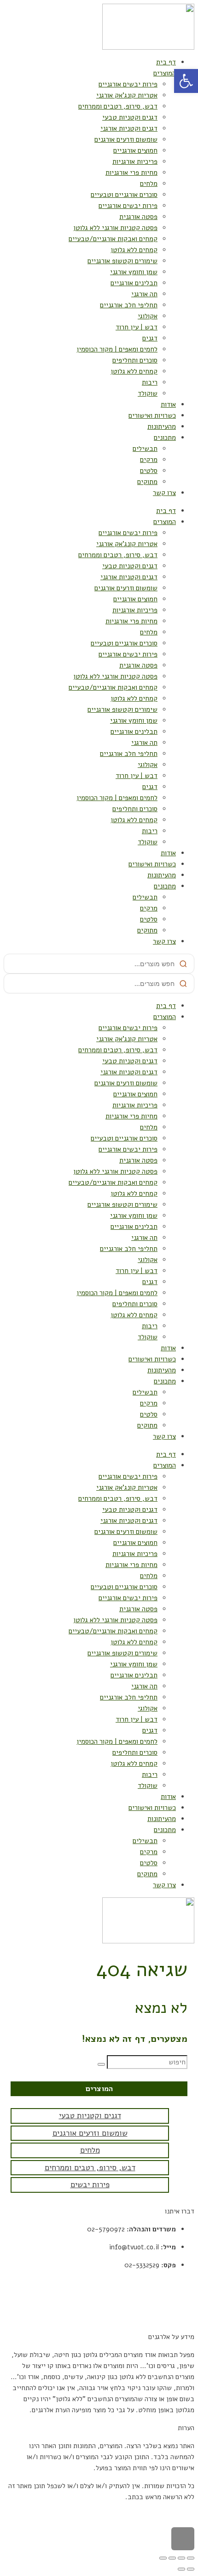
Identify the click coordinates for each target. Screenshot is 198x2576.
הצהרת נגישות (175, 2319)
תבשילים (145, 449)
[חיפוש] (101, 2064)
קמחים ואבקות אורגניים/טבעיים (113, 239)
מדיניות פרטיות (173, 2301)
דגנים (150, 338)
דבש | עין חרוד (137, 327)
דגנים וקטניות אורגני (129, 128)
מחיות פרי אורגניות (131, 173)
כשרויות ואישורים (152, 415)
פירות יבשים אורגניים (128, 84)
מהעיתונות (162, 426)
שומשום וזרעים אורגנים (126, 139)
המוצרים (165, 73)
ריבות (150, 382)
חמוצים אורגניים (135, 150)
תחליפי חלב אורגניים (129, 305)
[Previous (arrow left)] (191, 2569)
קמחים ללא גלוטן (134, 250)
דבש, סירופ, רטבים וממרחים (118, 106)
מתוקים (147, 482)
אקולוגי (148, 316)
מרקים (149, 460)
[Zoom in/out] (163, 2558)
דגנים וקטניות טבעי (130, 117)
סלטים (149, 471)
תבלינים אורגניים (134, 283)
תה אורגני (144, 294)
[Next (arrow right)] (181, 2569)
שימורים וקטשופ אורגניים (122, 261)
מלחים (149, 184)
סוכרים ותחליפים (135, 360)
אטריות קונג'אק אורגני (127, 95)
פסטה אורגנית (138, 217)
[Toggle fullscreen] (172, 2558)
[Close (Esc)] (191, 2558)
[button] (186, 81)
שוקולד (148, 393)
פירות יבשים (90, 2185)
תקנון (187, 2283)
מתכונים (165, 438)
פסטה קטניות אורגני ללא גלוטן (115, 228)
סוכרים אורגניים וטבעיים (124, 195)
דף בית (166, 62)
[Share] (181, 2558)
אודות (168, 404)
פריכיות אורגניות (135, 161)
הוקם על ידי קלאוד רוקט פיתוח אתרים (143, 2515)
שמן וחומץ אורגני (134, 272)
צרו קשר (164, 493)
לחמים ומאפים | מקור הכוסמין (117, 349)
